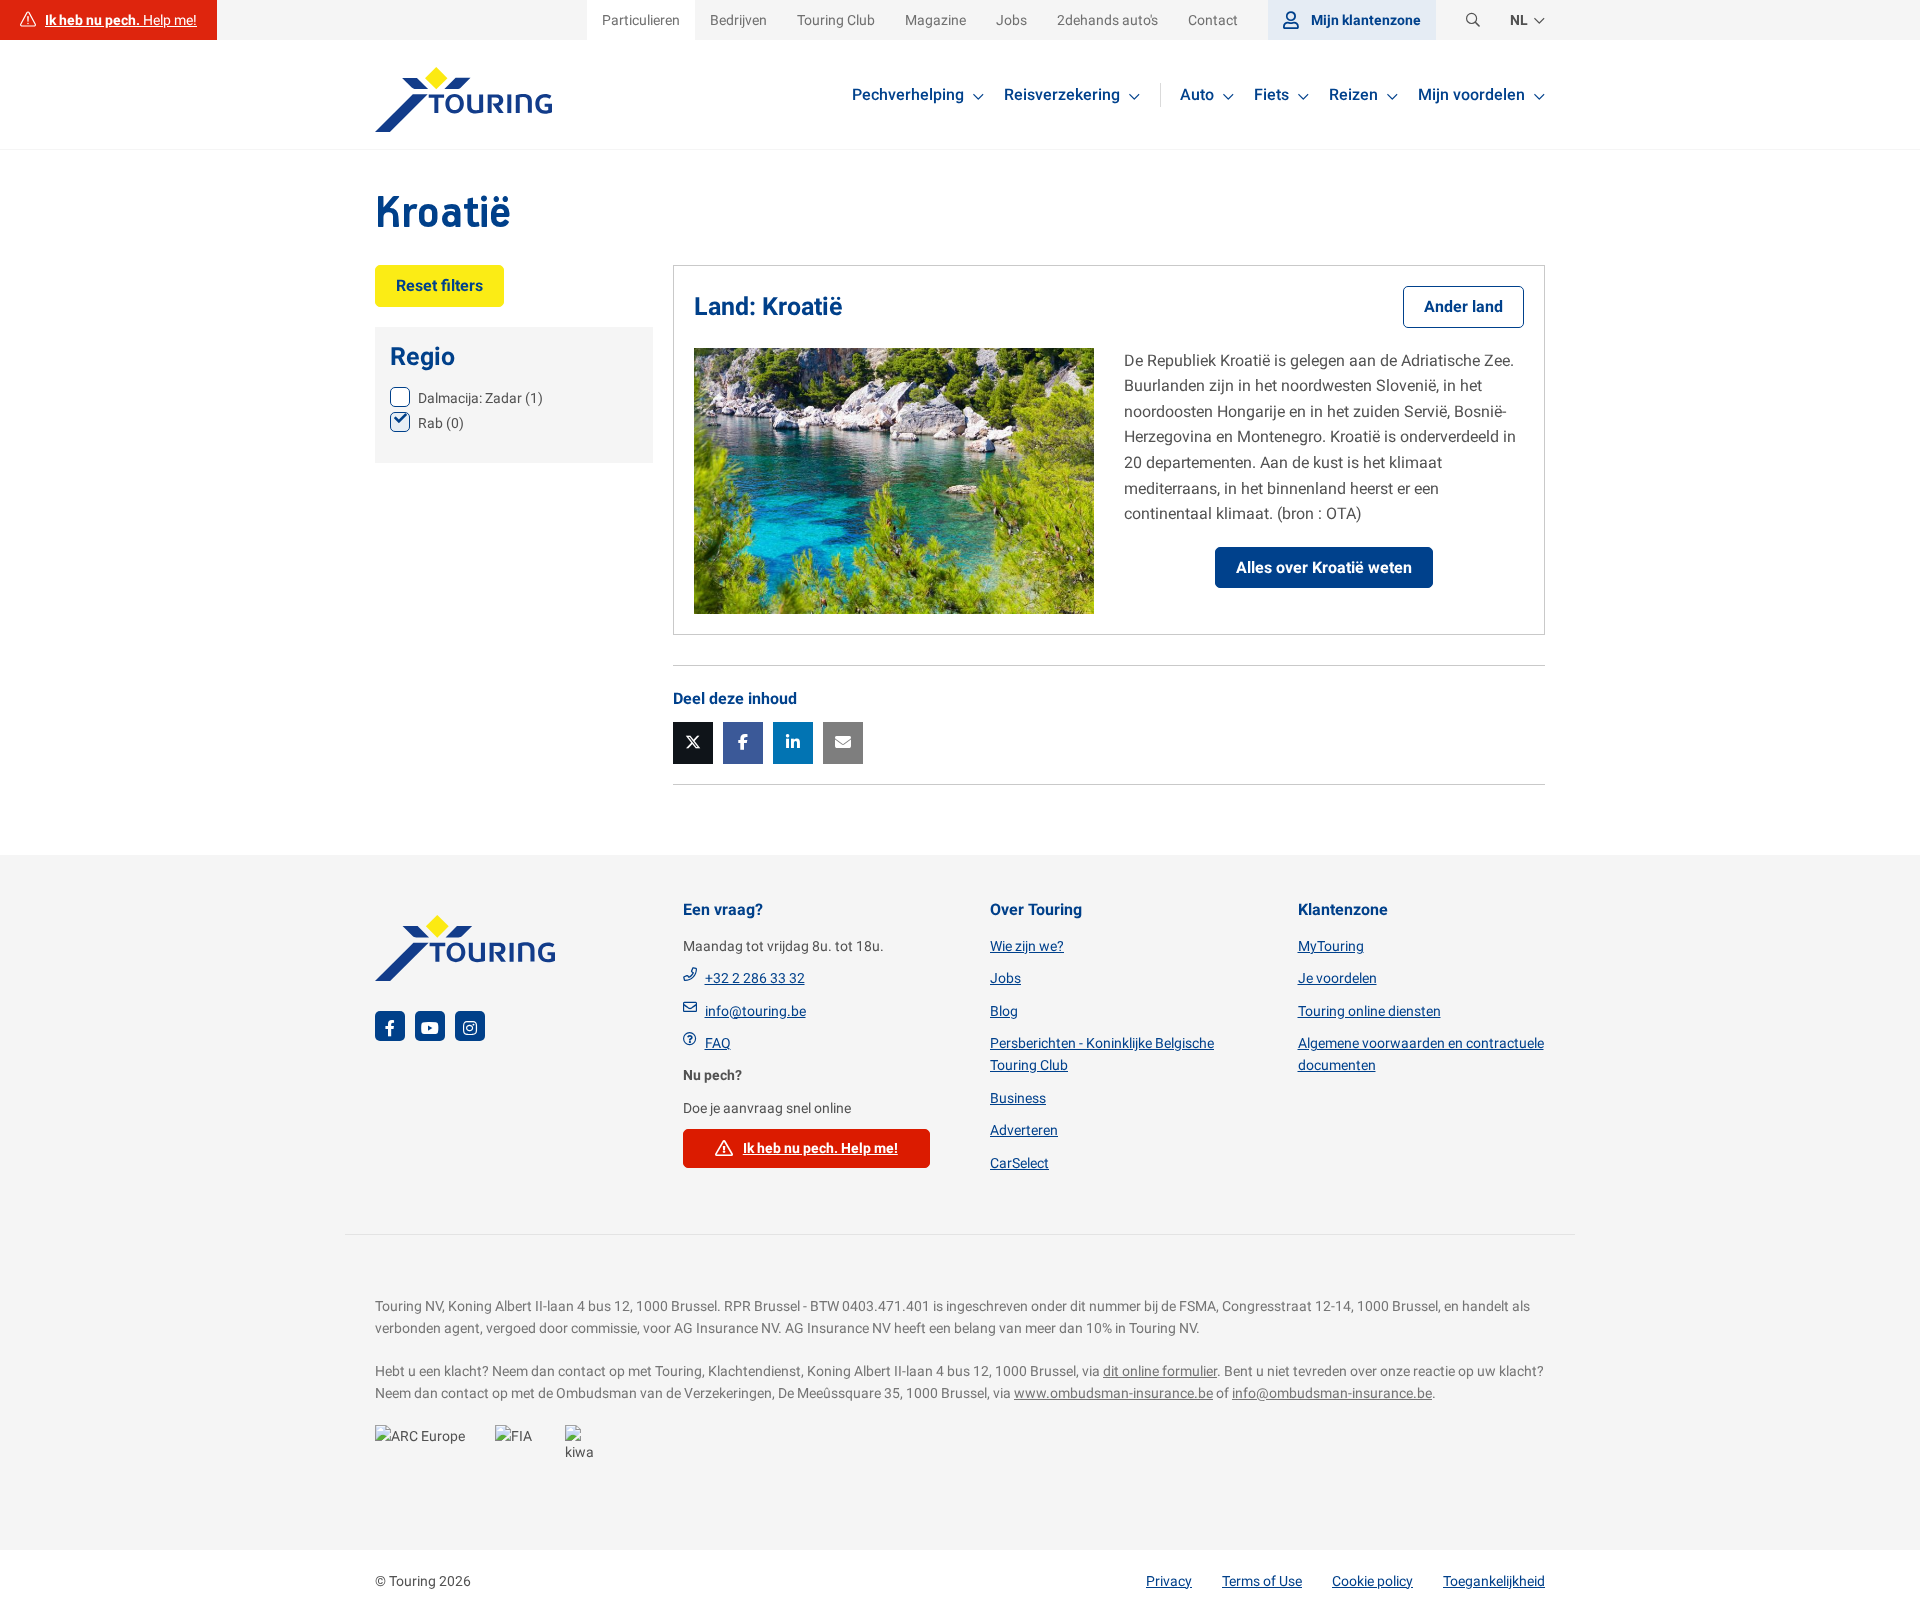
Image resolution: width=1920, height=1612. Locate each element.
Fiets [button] (1271, 94)
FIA (520, 1447)
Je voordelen (1337, 978)
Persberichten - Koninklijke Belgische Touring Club (1102, 1054)
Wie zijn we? (1027, 946)
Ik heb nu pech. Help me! (820, 1148)
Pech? (108, 20)
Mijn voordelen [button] (1471, 94)
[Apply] (1473, 20)
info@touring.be (755, 1011)
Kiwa (585, 1447)
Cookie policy (1372, 1581)
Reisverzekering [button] (1062, 94)
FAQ (718, 1043)
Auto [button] (1197, 94)
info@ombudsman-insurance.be (1332, 1393)
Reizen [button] (1353, 94)
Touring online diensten (1369, 1011)
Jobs (1005, 978)
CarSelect (1019, 1163)
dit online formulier (1160, 1371)
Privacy (1169, 1581)
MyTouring (1331, 946)
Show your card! (425, 1447)
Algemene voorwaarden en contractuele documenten (1421, 1054)
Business (1018, 1098)
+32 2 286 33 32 (755, 978)
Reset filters (439, 285)
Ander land (1463, 306)
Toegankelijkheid (1494, 1581)
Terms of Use (1262, 1581)
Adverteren (1024, 1130)
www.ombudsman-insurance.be (1113, 1393)
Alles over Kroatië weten (1324, 567)
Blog (1004, 1011)
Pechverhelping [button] (908, 94)
